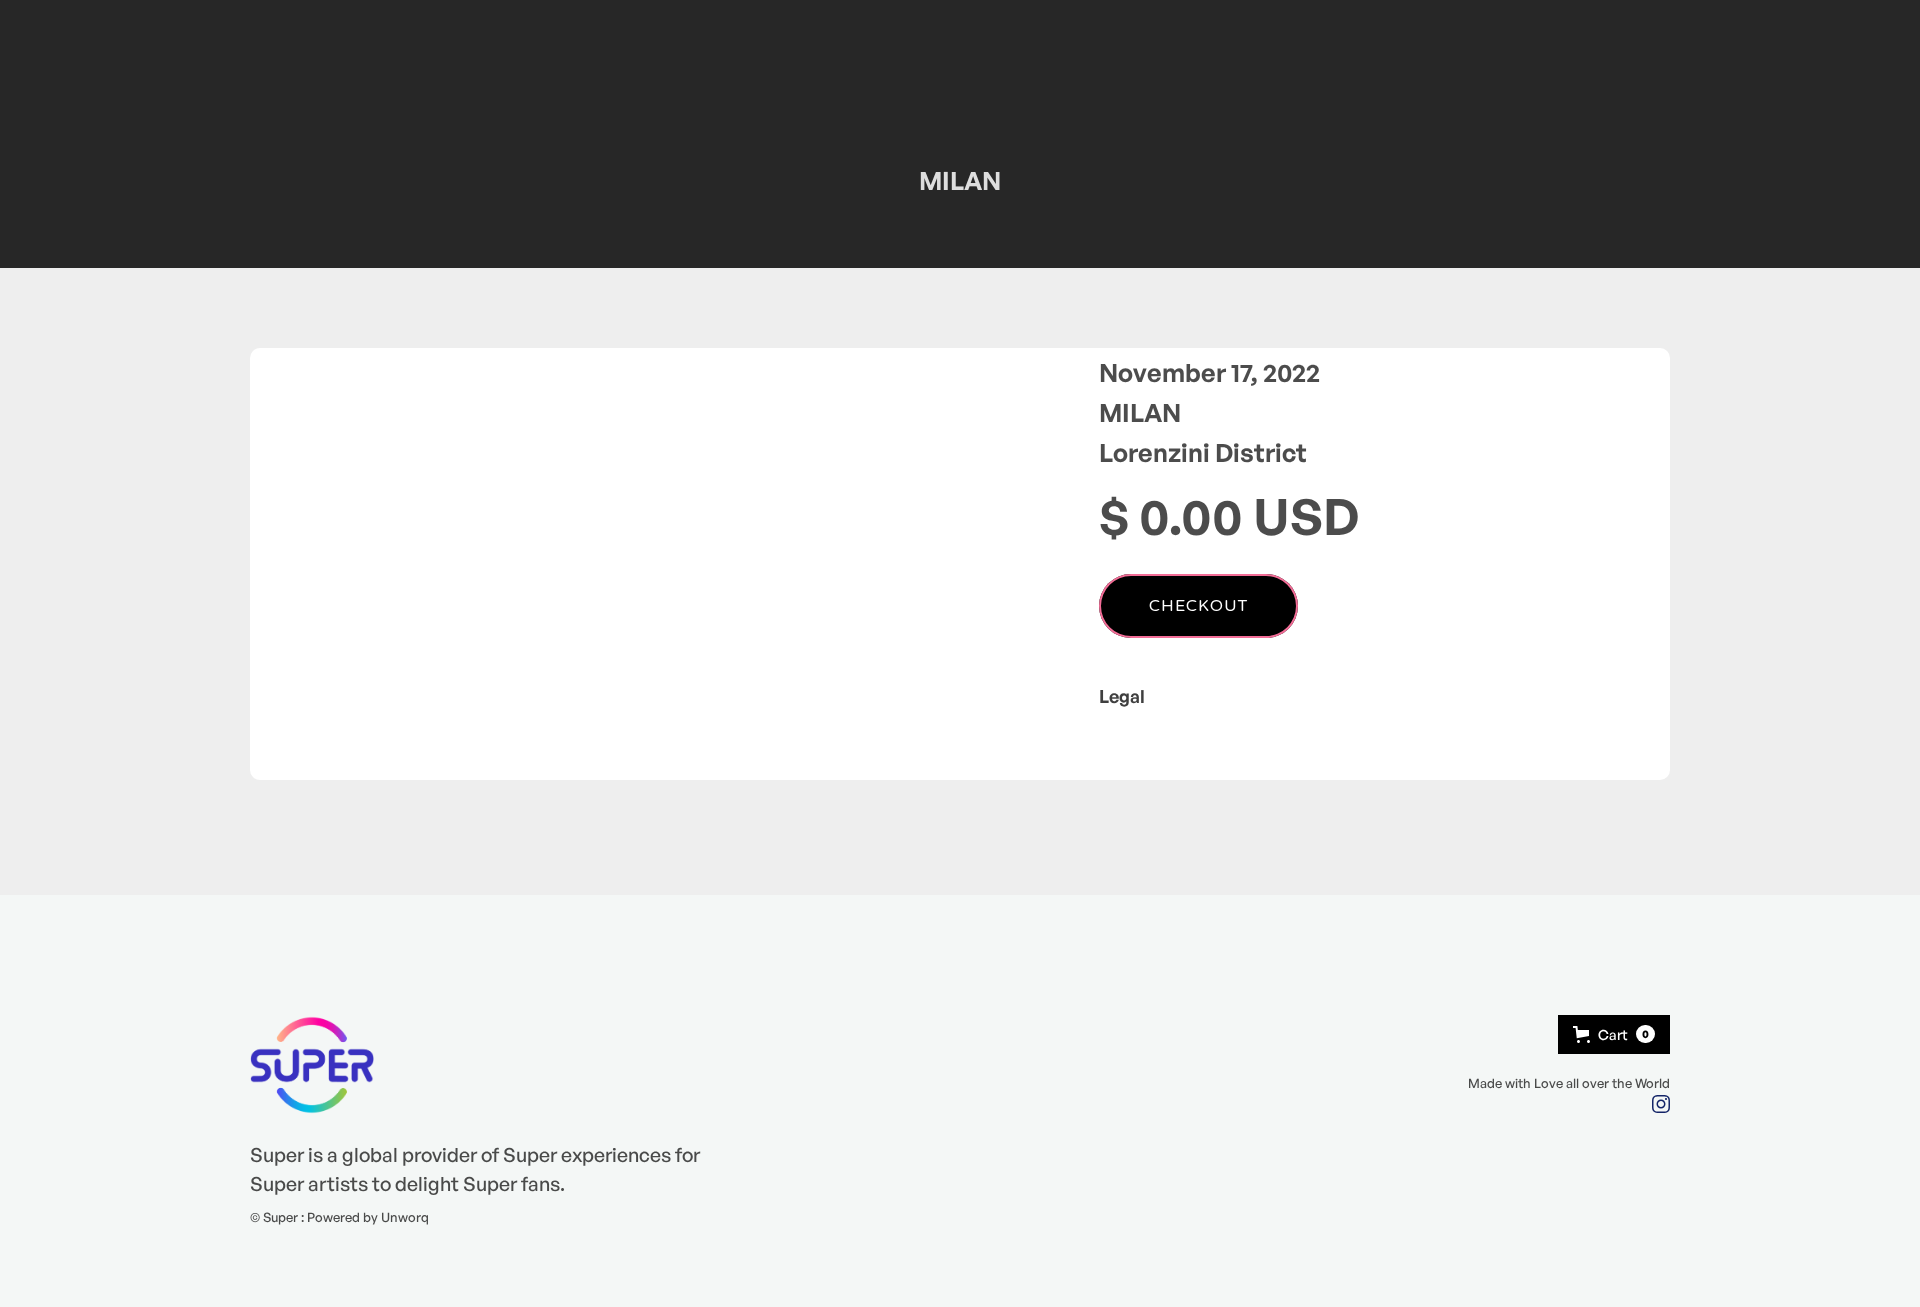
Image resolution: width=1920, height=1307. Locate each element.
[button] (1614, 1034)
